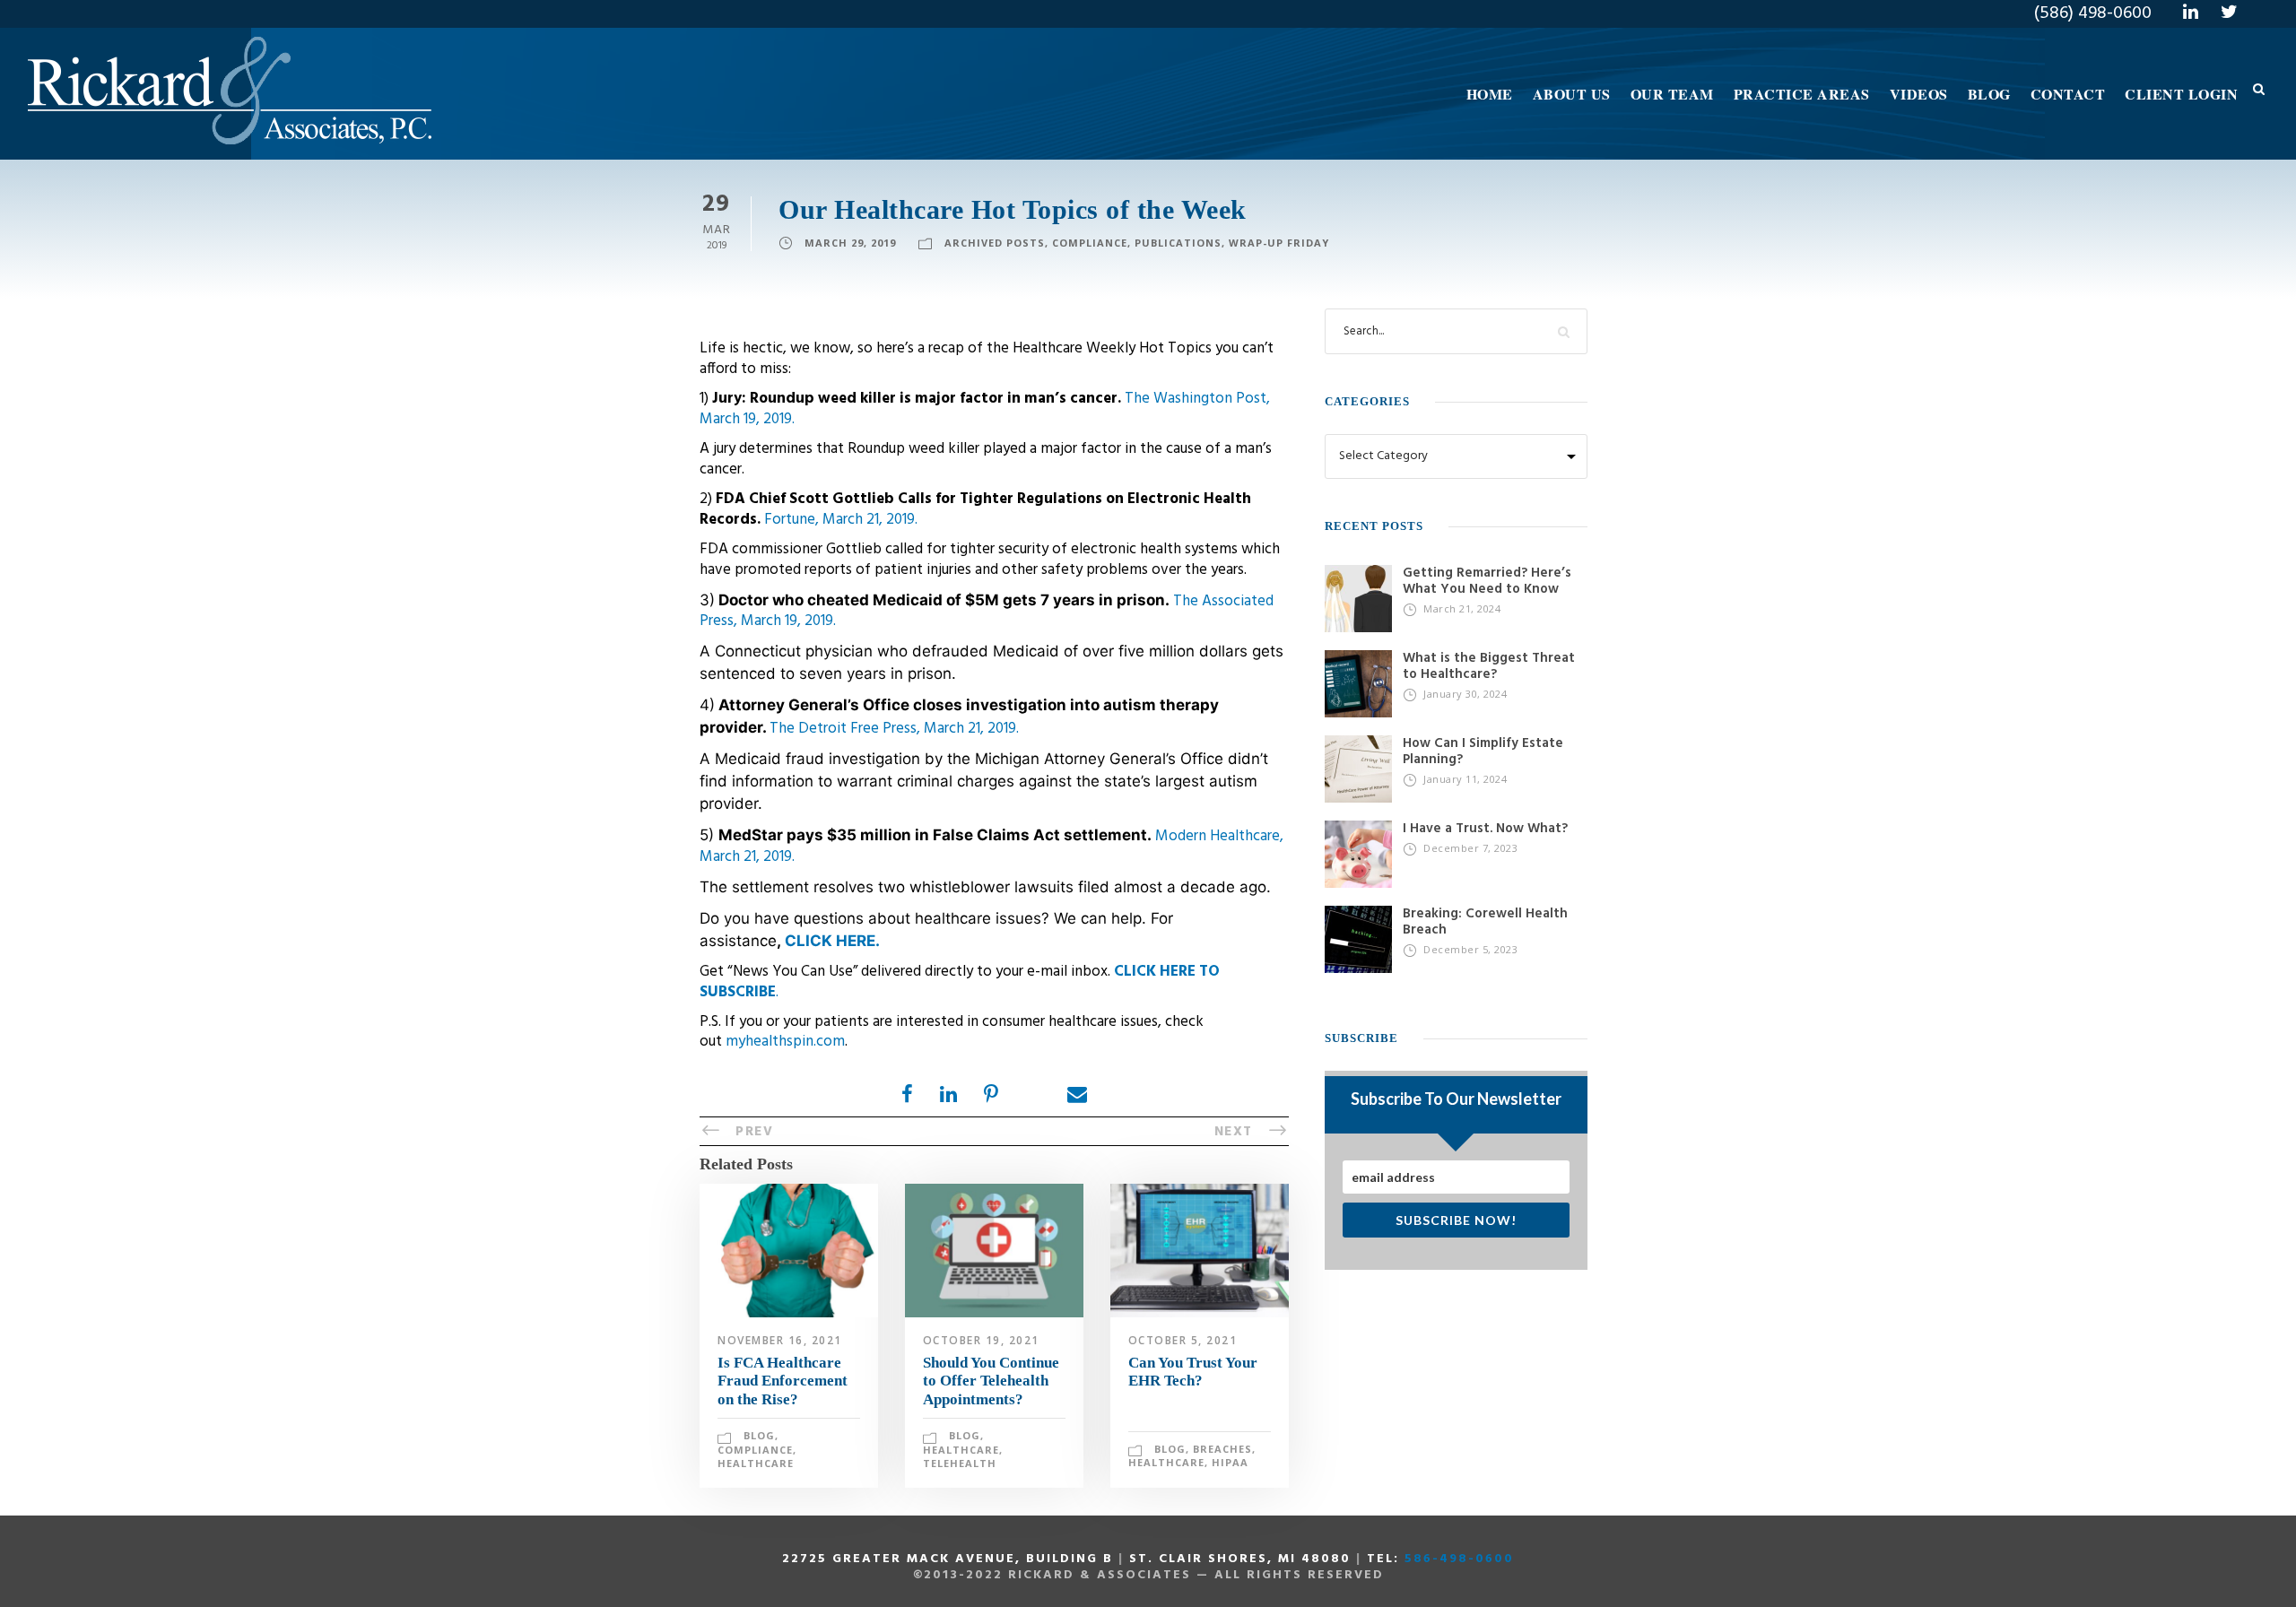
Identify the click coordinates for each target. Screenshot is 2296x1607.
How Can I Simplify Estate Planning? (1483, 751)
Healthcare (756, 1463)
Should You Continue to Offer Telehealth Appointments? (991, 1381)
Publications (1178, 243)
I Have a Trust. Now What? (1485, 829)
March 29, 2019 (850, 243)
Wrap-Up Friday (1279, 243)
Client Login (2181, 94)
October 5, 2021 (1183, 1340)
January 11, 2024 (1465, 779)
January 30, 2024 (1465, 694)
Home (1490, 94)
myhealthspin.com (785, 1042)
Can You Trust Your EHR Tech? (1193, 1372)
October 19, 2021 (981, 1340)
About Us (1572, 94)
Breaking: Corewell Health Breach (1485, 922)
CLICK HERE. (832, 941)
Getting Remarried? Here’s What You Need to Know (1487, 581)
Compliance (1090, 243)
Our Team (1672, 94)
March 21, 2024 (1462, 608)
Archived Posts (995, 243)
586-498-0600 (1459, 1559)
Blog (1989, 94)
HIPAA (1230, 1462)
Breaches (1222, 1449)
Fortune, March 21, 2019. (841, 520)
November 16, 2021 (780, 1340)
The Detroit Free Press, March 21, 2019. (894, 729)
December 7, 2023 (1470, 848)
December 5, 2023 (1470, 949)
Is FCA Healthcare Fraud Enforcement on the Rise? (783, 1381)
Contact (2068, 94)
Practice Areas (1802, 94)
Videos (1919, 94)
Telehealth (960, 1463)
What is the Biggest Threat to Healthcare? (1489, 666)
